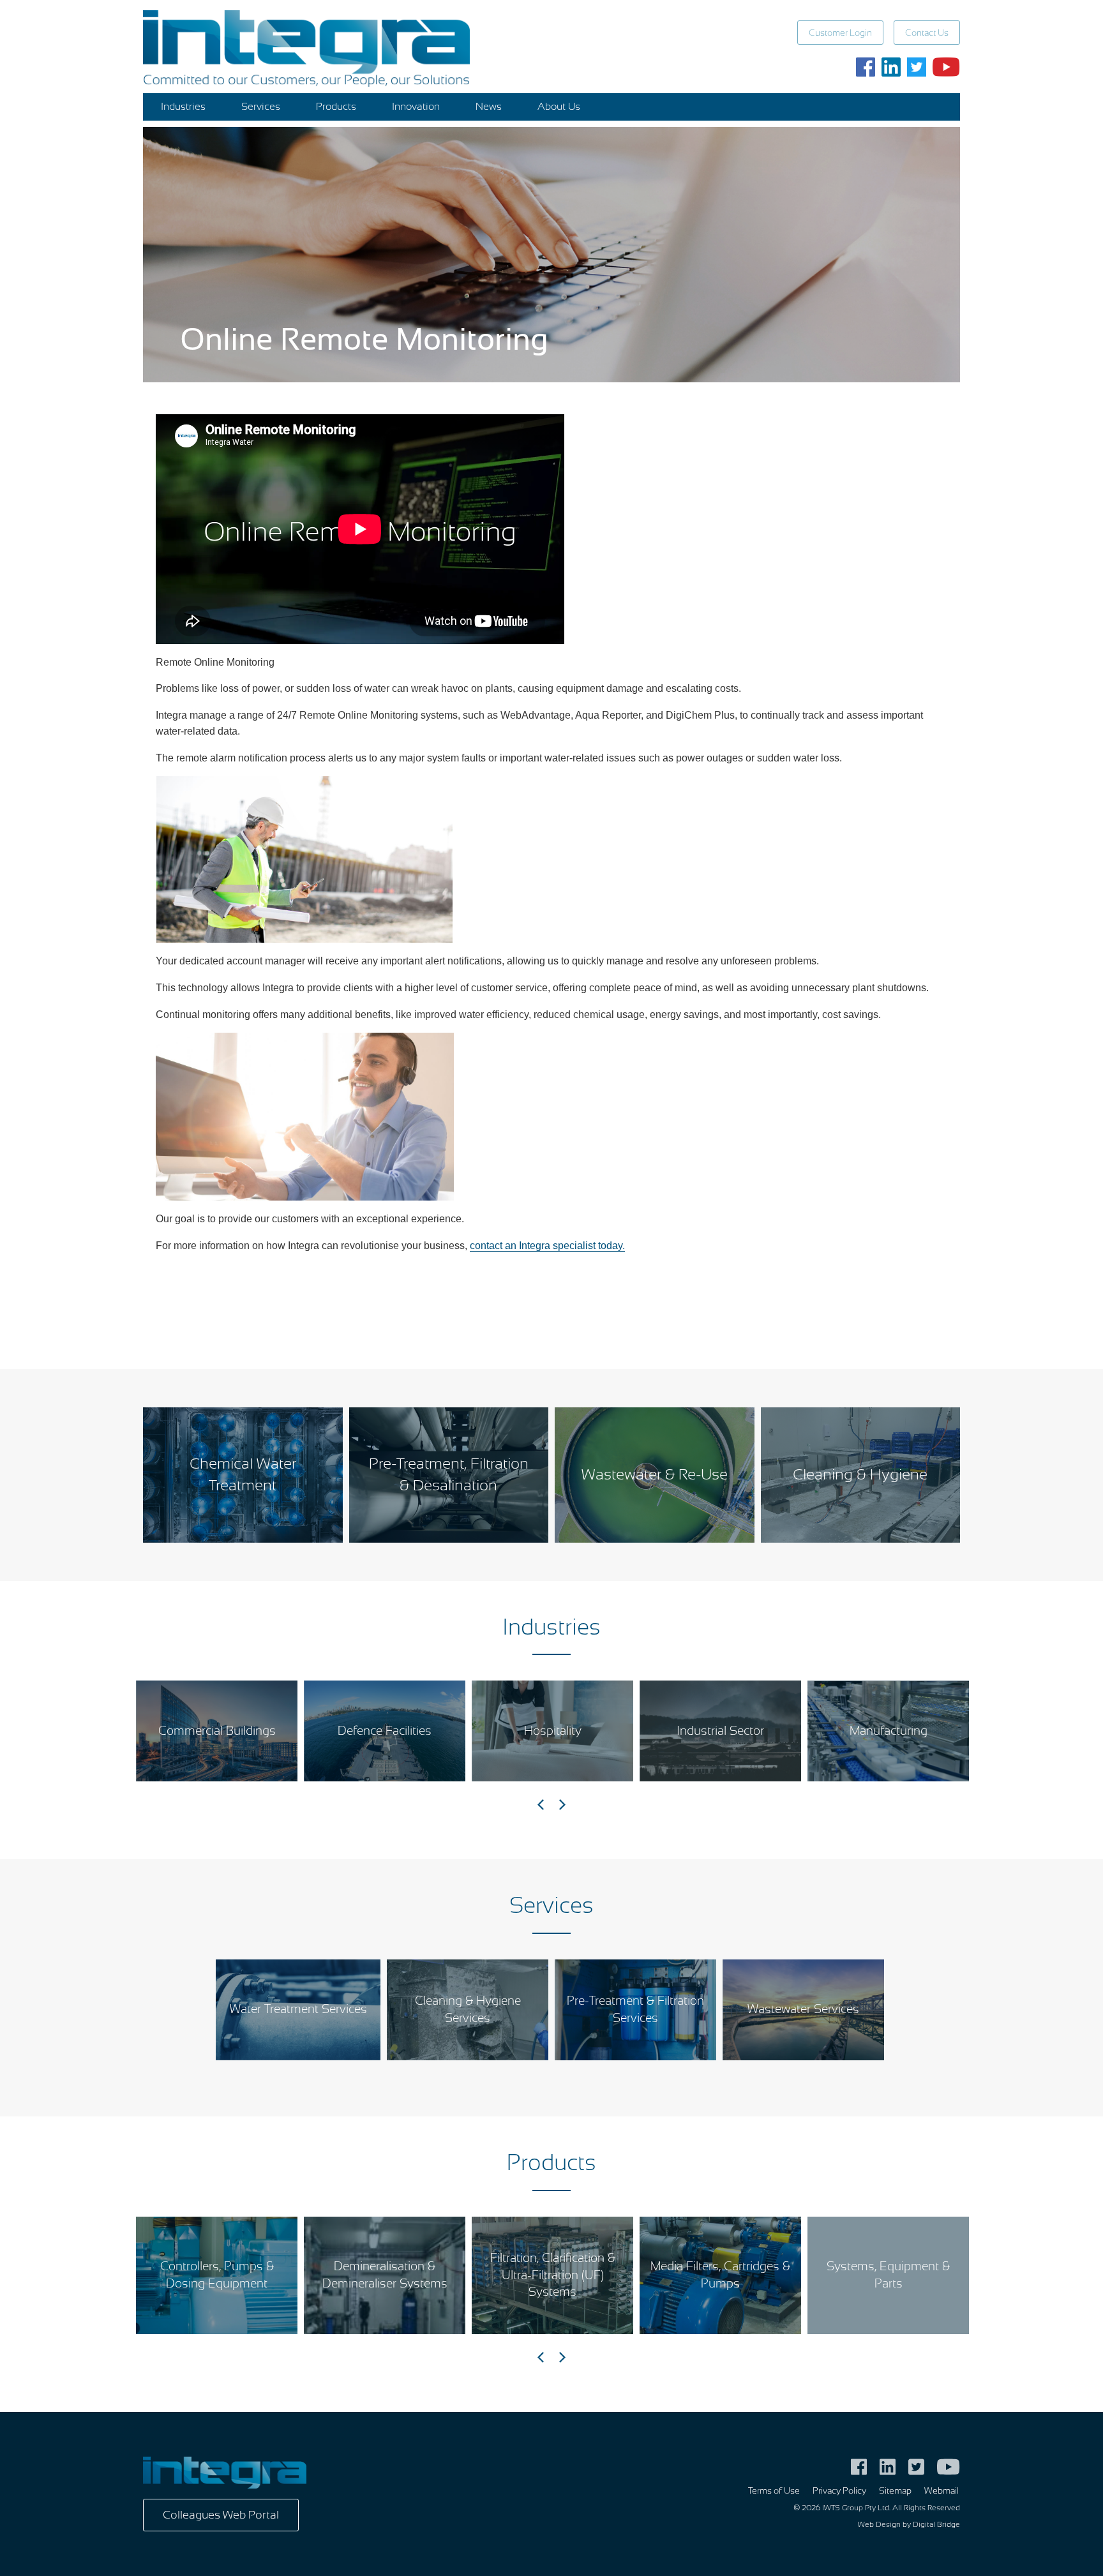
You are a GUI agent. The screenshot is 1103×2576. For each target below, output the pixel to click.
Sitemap (895, 2491)
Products (336, 107)
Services (261, 107)
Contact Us (927, 33)
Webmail (942, 2491)
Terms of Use (774, 2491)
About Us (559, 107)
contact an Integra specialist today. (547, 1246)
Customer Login (840, 33)
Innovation (416, 107)
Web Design (879, 2524)
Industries (183, 107)
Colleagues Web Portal (221, 2515)
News (489, 107)
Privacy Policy (839, 2491)
